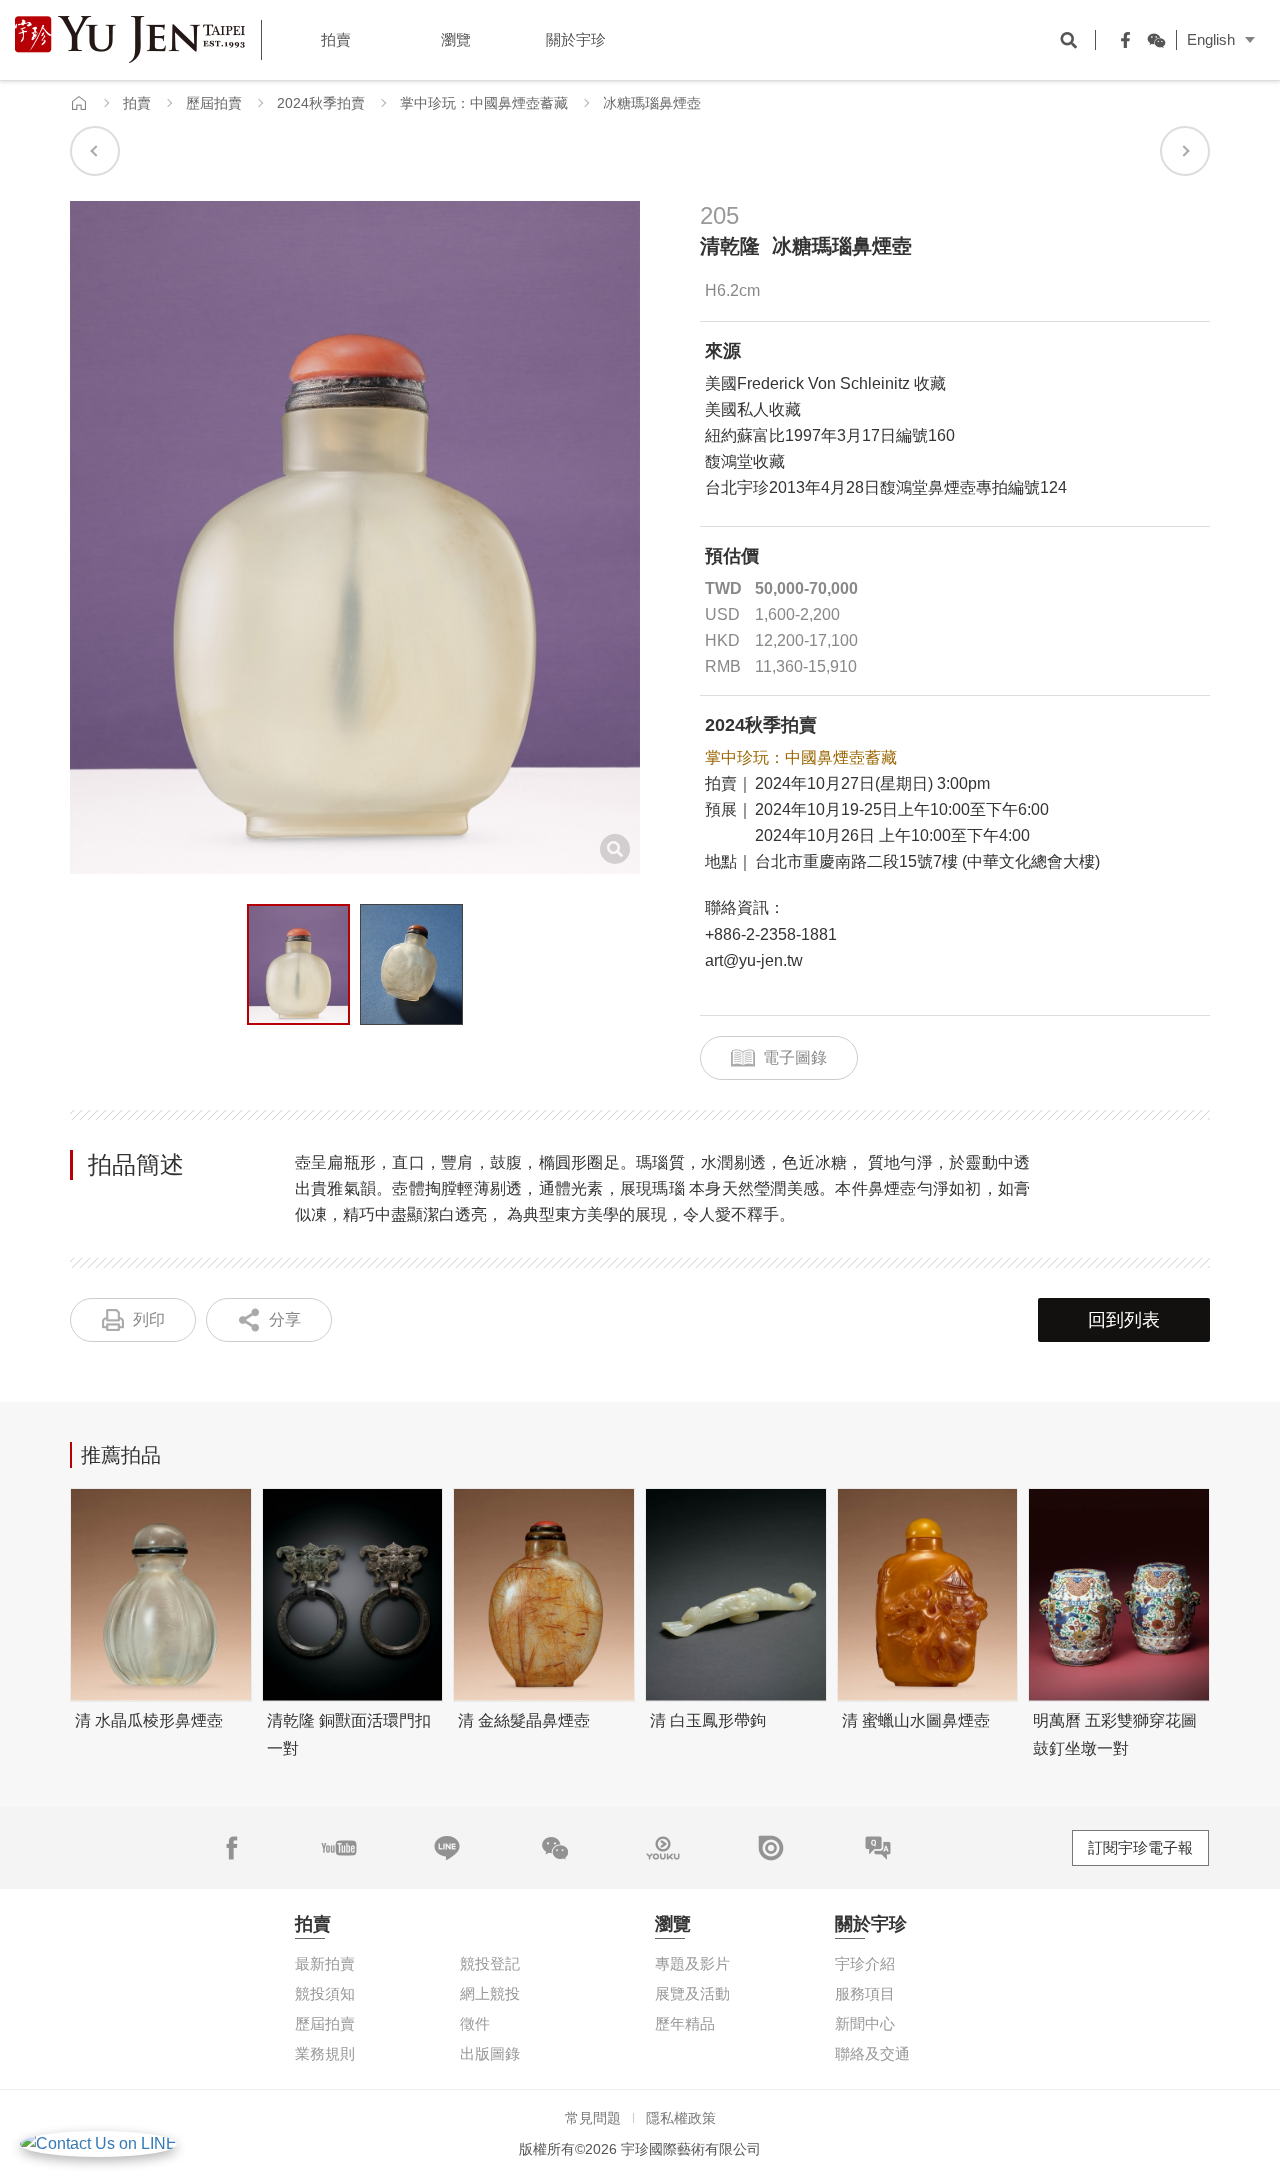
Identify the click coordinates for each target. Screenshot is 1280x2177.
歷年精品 (685, 2023)
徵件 (475, 2023)
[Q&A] (878, 1848)
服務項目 (865, 1993)
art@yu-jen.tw (754, 960)
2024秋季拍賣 (321, 103)
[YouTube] (339, 1848)
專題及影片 (692, 1963)
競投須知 (325, 1993)
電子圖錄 (795, 1057)
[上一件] (95, 151)
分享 (285, 1319)
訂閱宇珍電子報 (1140, 1847)
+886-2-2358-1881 (771, 934)
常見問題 (593, 2118)
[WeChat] (1151, 40)
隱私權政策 (681, 2118)
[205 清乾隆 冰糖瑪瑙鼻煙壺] (298, 965)
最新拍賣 (325, 1963)
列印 (149, 1319)
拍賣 (137, 103)
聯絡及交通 (872, 2053)
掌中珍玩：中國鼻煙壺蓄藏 (484, 103)
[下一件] (1185, 151)
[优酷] (663, 1848)
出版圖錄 (490, 2053)
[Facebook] (1121, 40)
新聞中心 (865, 2023)
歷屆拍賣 (214, 103)
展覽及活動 (692, 1993)
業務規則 (325, 2053)
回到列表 (1124, 1320)
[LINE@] (447, 1848)
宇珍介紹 (865, 1963)
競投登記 (490, 1963)
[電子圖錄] (771, 1848)
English (1211, 39)
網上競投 (490, 1993)
